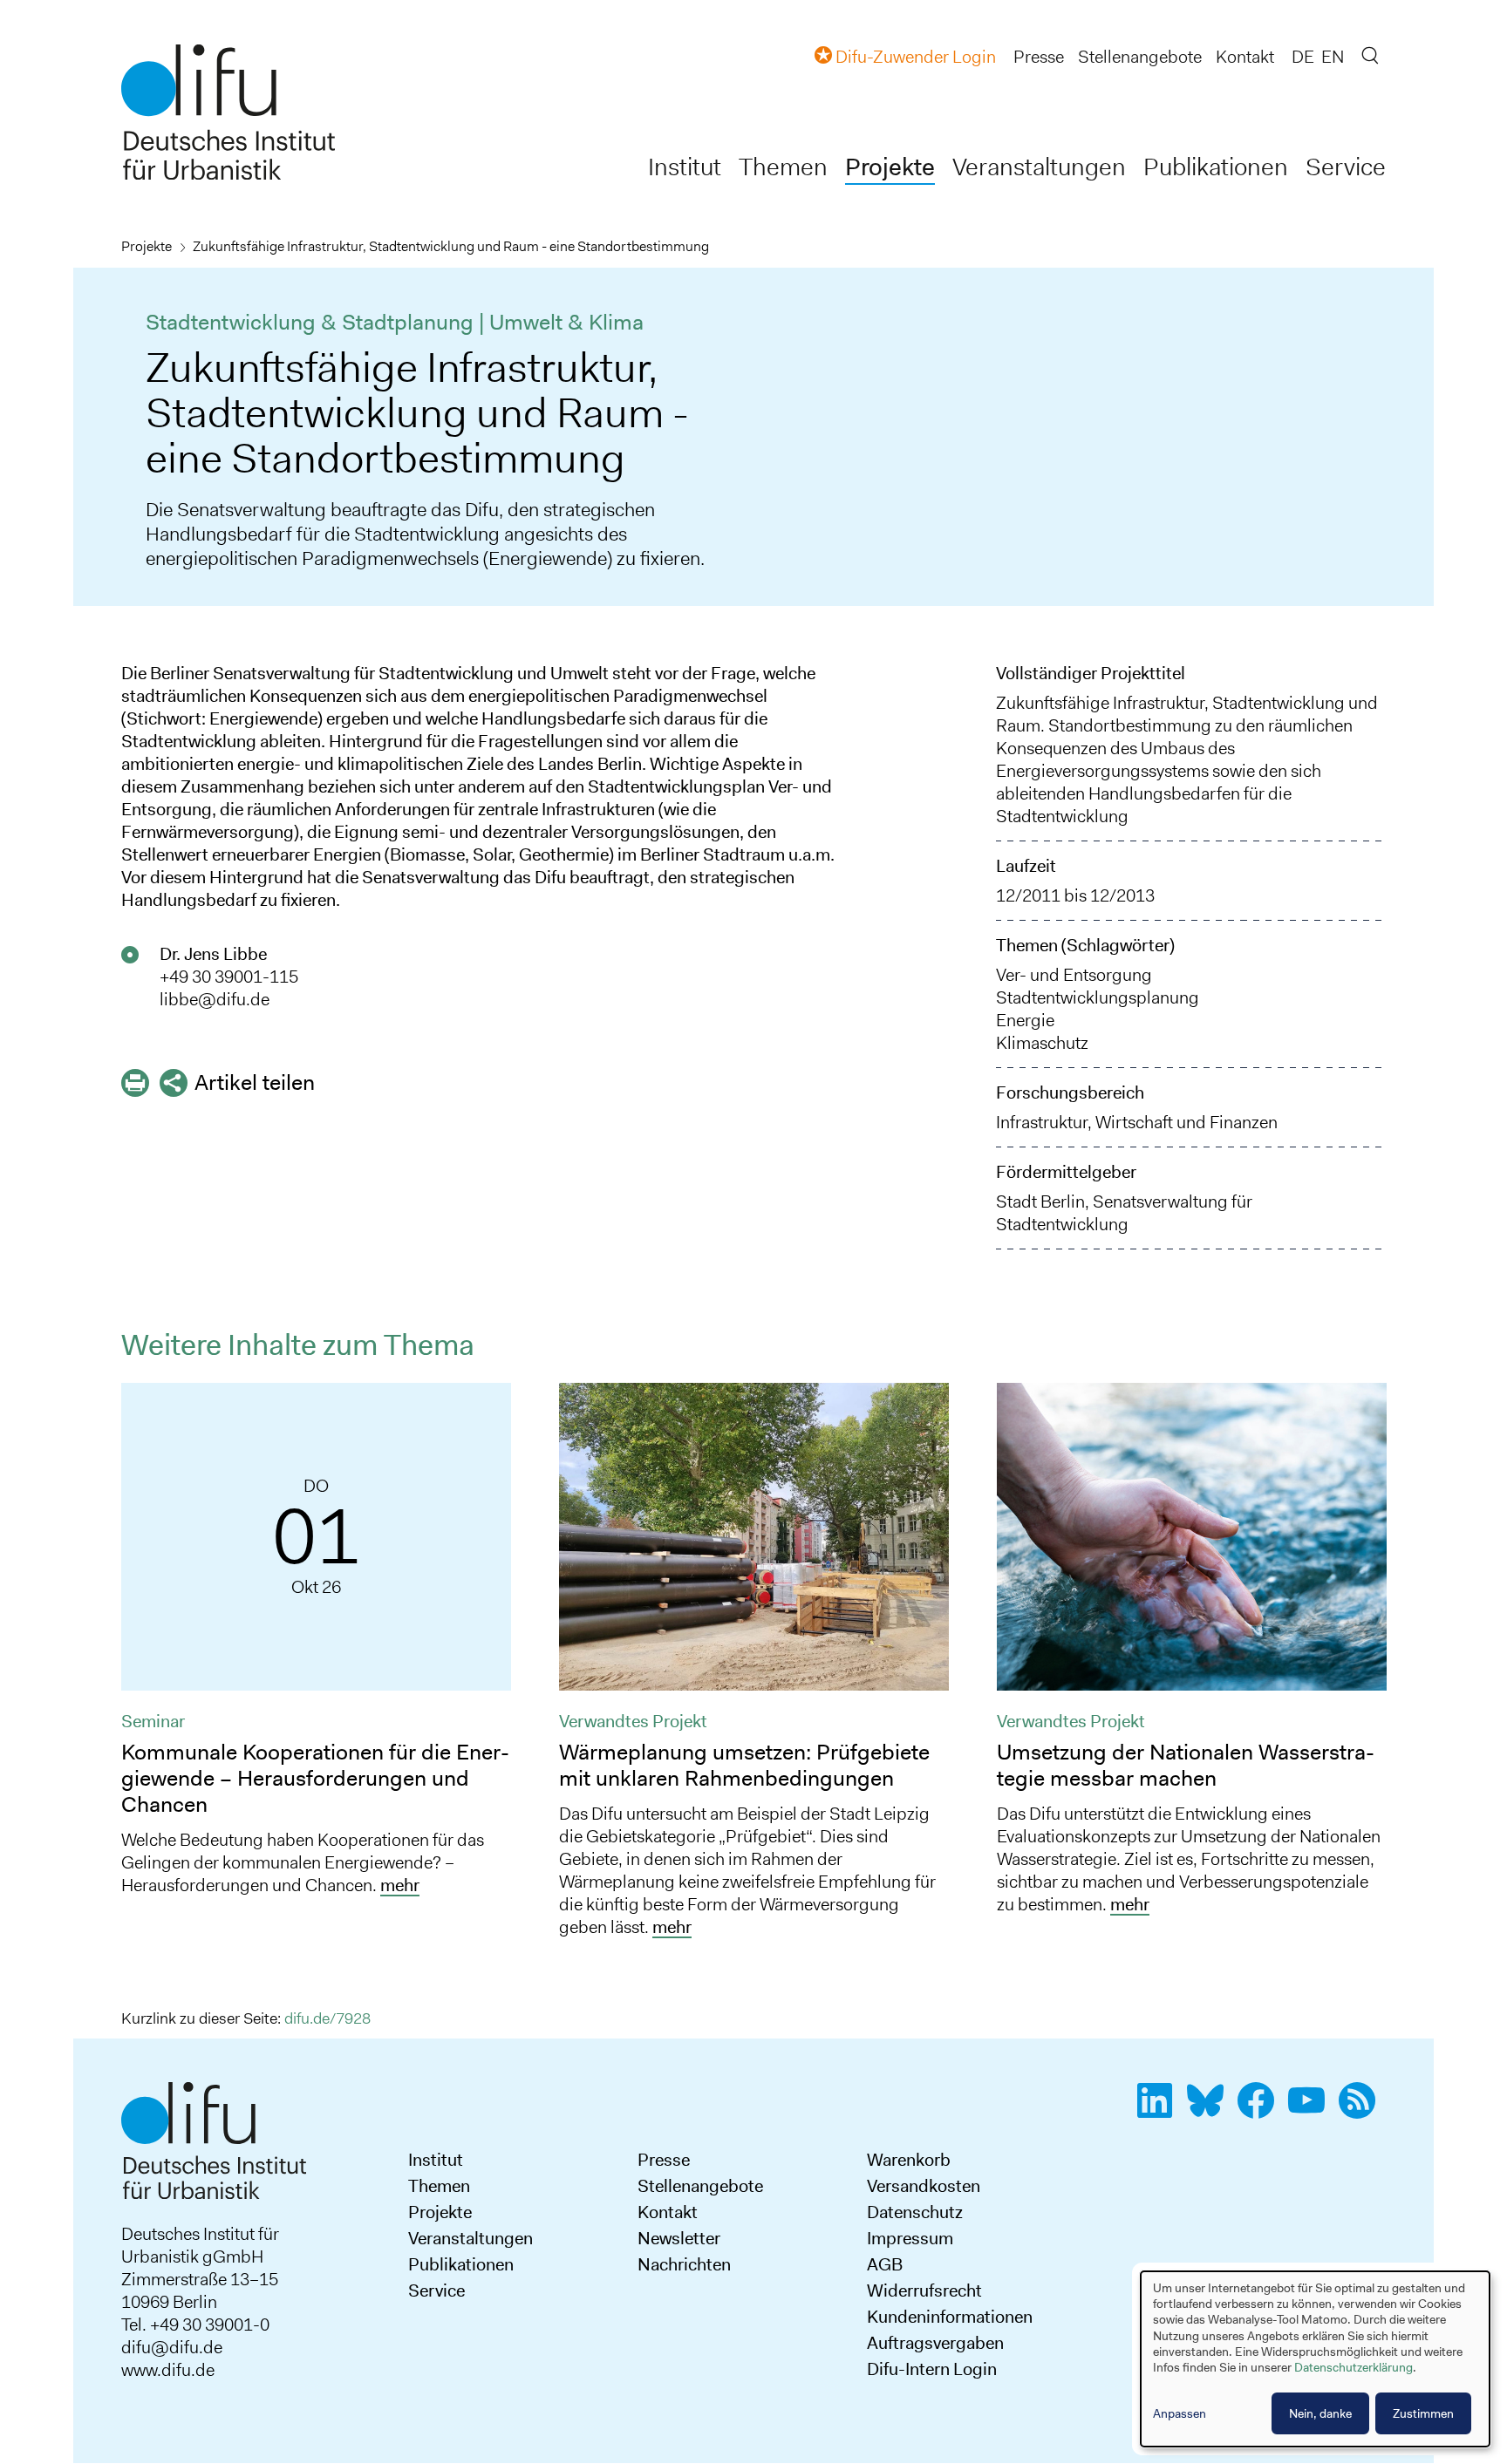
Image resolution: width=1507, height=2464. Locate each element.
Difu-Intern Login (932, 2369)
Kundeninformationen (950, 2317)
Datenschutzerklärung (1354, 2367)
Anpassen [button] (1180, 2413)
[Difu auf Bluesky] (1210, 2110)
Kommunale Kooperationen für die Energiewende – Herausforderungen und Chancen (315, 1778)
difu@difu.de (172, 2347)
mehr (400, 1885)
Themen (783, 167)
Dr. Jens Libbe (213, 954)
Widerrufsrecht (924, 2290)
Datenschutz (915, 2212)
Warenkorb (909, 2160)
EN (1333, 57)
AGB (885, 2264)
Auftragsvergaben (935, 2343)
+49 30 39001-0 (210, 2324)
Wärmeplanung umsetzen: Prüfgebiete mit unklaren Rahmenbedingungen (744, 1765)
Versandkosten (924, 2186)
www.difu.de (168, 2370)
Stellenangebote (1140, 57)
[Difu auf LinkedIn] (1160, 2110)
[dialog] (1315, 2359)
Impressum (910, 2238)
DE (1303, 57)
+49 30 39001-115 (229, 977)
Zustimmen (1423, 2413)
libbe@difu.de (215, 999)
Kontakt (1245, 57)
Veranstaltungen (1039, 167)
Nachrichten (684, 2264)
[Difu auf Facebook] (1261, 2110)
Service (1346, 167)
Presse (1039, 57)
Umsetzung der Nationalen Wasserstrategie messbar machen (1186, 1765)
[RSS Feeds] (1362, 2110)
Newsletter (679, 2238)
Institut (685, 167)
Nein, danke (1320, 2413)
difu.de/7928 (327, 2018)
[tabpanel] (317, 1646)
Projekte (890, 167)
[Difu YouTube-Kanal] (1312, 2110)
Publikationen (1216, 167)
